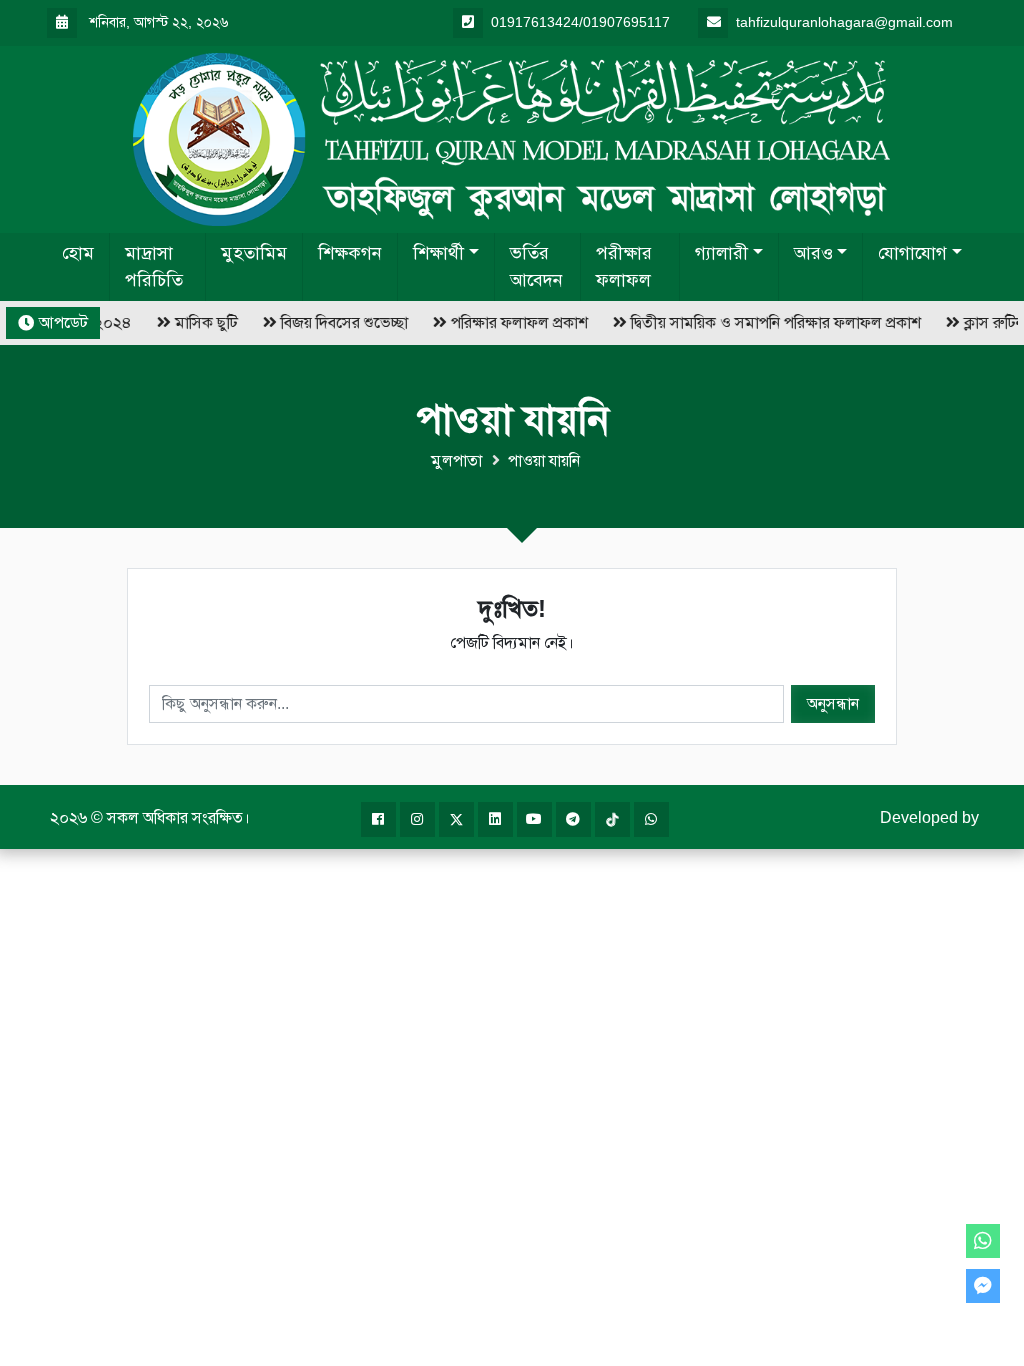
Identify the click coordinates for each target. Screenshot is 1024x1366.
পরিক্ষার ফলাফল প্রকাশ (512, 322)
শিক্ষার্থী (438, 253)
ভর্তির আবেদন (536, 266)
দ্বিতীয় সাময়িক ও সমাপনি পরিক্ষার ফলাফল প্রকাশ (769, 322)
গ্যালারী (721, 253)
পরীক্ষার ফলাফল (624, 266)
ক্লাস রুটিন (987, 322)
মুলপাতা (456, 460)
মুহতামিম (254, 253)
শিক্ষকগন (350, 253)
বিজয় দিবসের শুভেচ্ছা (337, 322)
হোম (78, 253)
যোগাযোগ (912, 253)
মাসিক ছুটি (199, 322)
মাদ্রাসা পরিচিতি (154, 266)
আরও (813, 253)
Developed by (929, 817)
